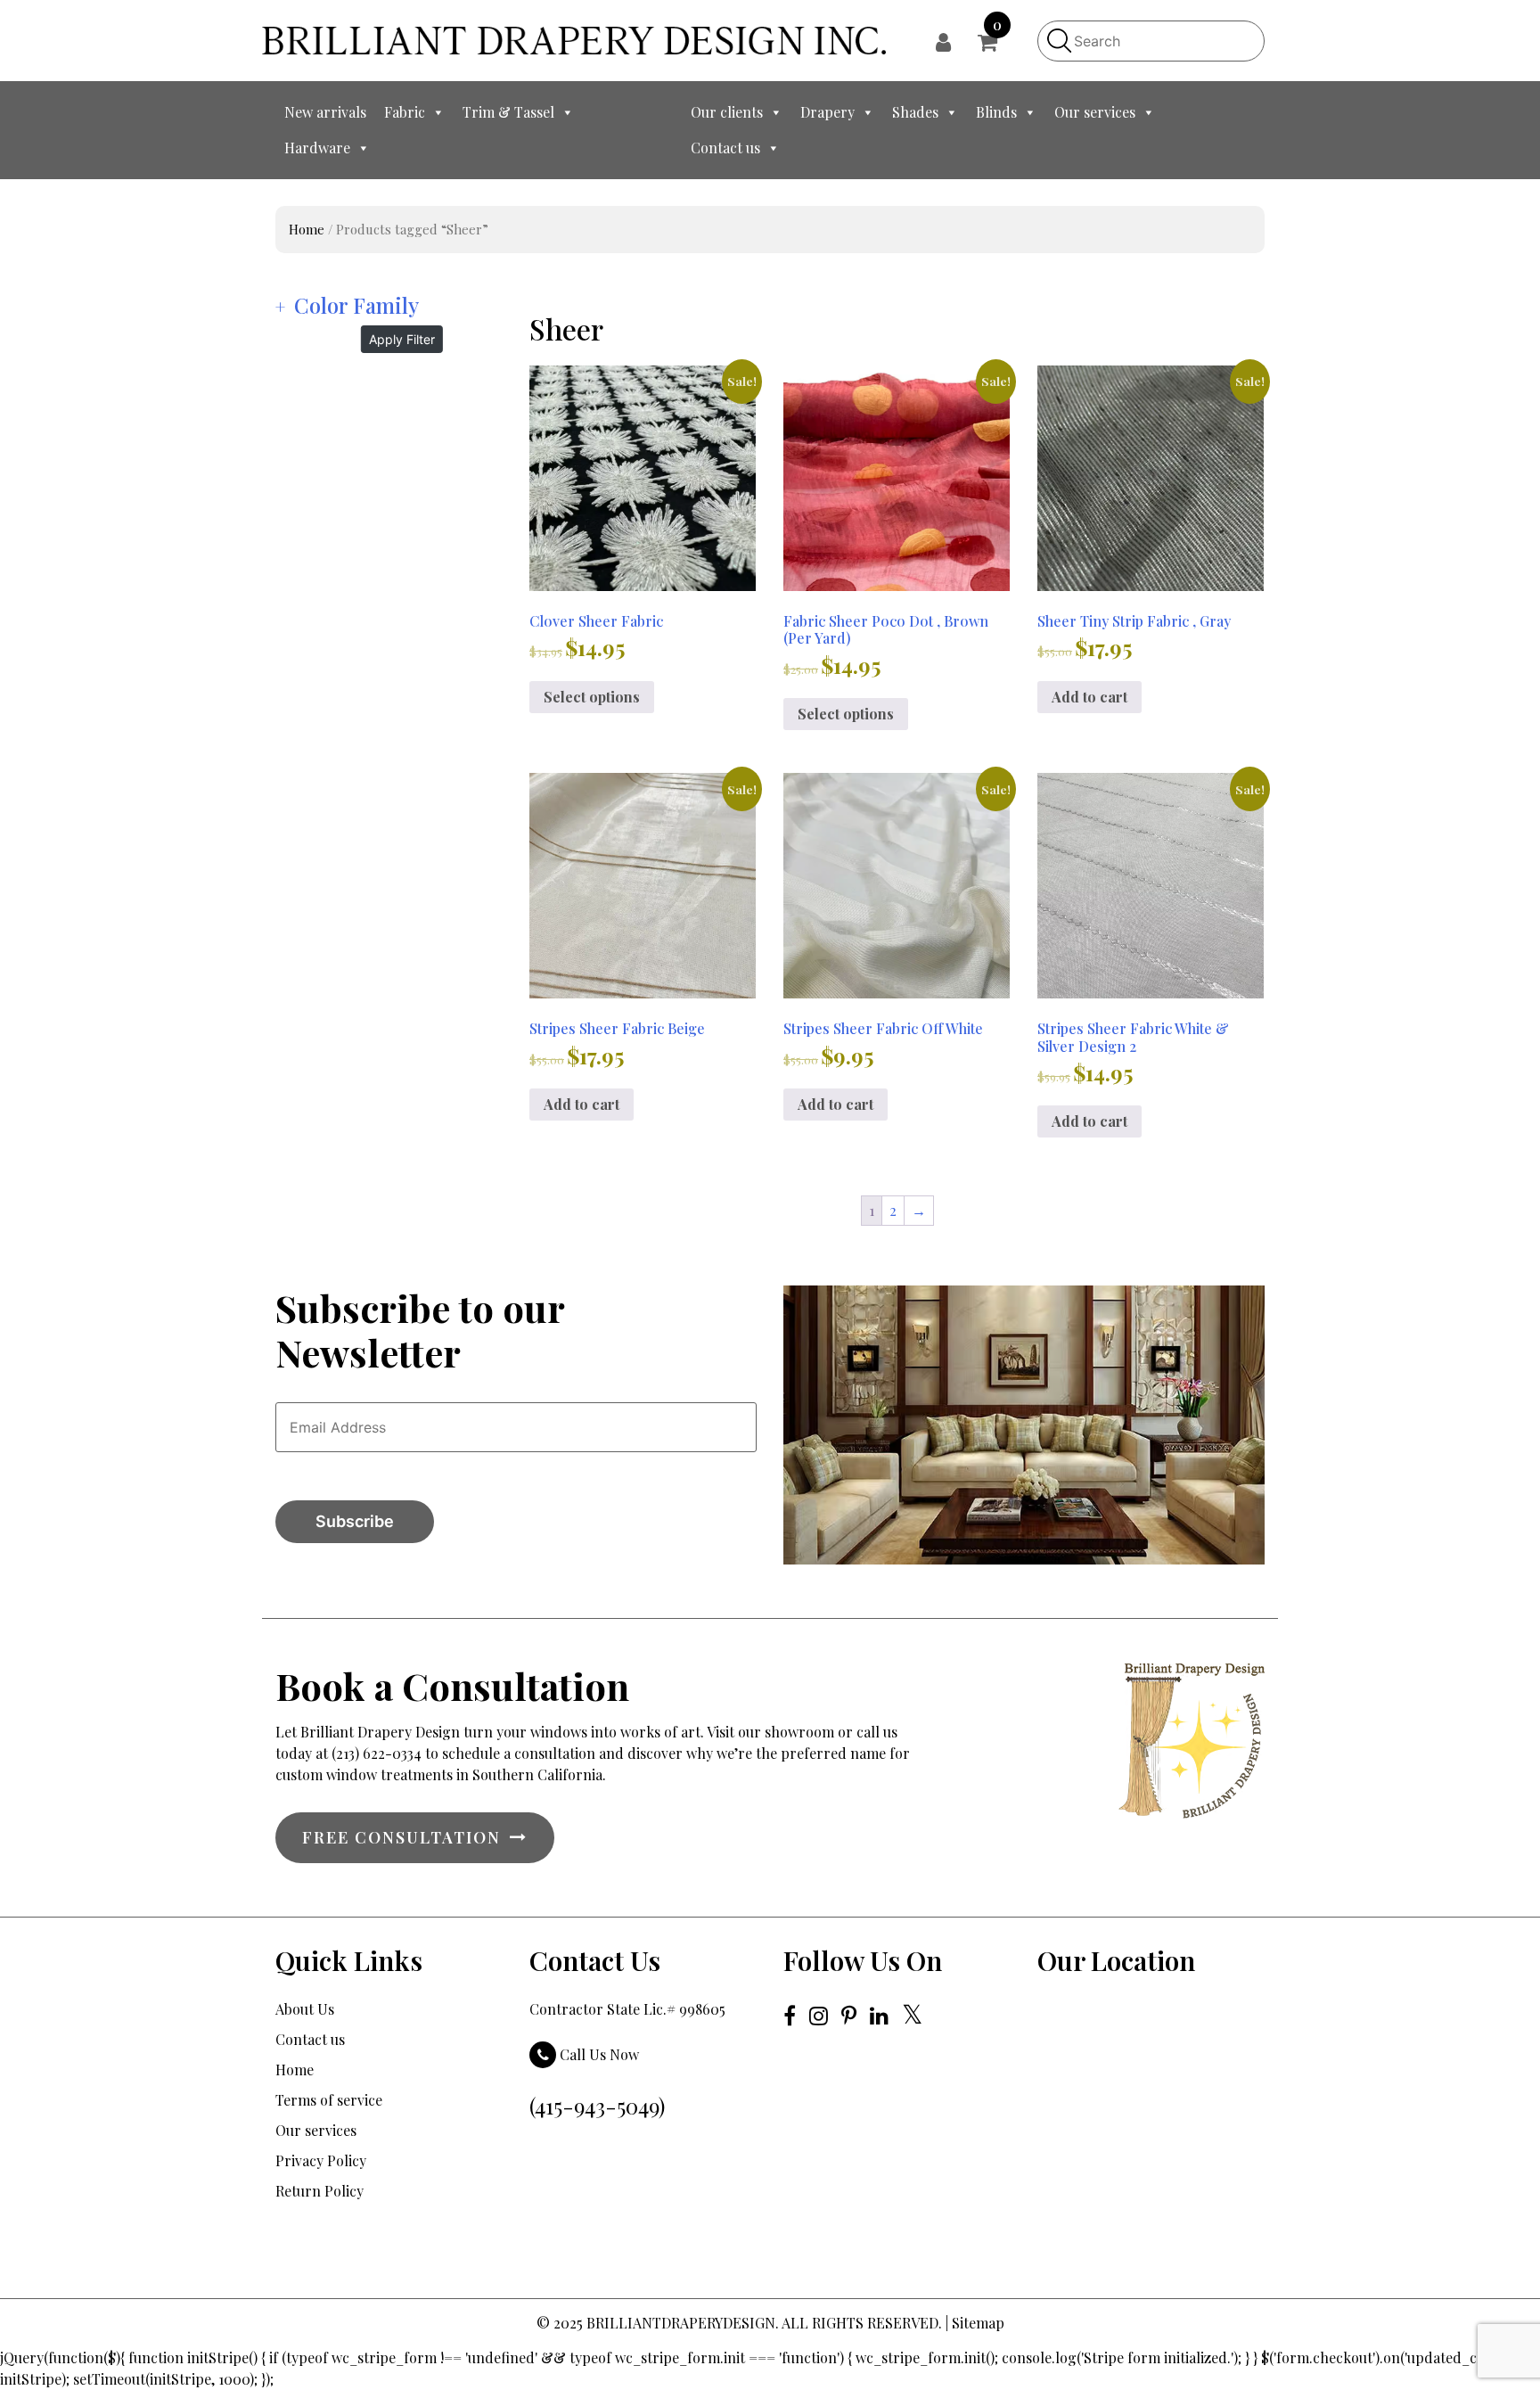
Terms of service (329, 2100)
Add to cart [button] (1089, 697)
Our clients (727, 112)
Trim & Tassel (508, 112)
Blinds (996, 112)
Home (307, 229)
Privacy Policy (321, 2160)
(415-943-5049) (597, 2106)
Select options (592, 697)
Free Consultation (401, 1837)
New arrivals (325, 112)
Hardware (317, 148)
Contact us (725, 148)
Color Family (356, 305)
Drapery (827, 112)
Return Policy (319, 2191)
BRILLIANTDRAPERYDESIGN (681, 2323)
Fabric (405, 112)
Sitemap (978, 2323)
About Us (305, 2009)
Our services (1095, 112)
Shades (915, 112)
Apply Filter (402, 339)
